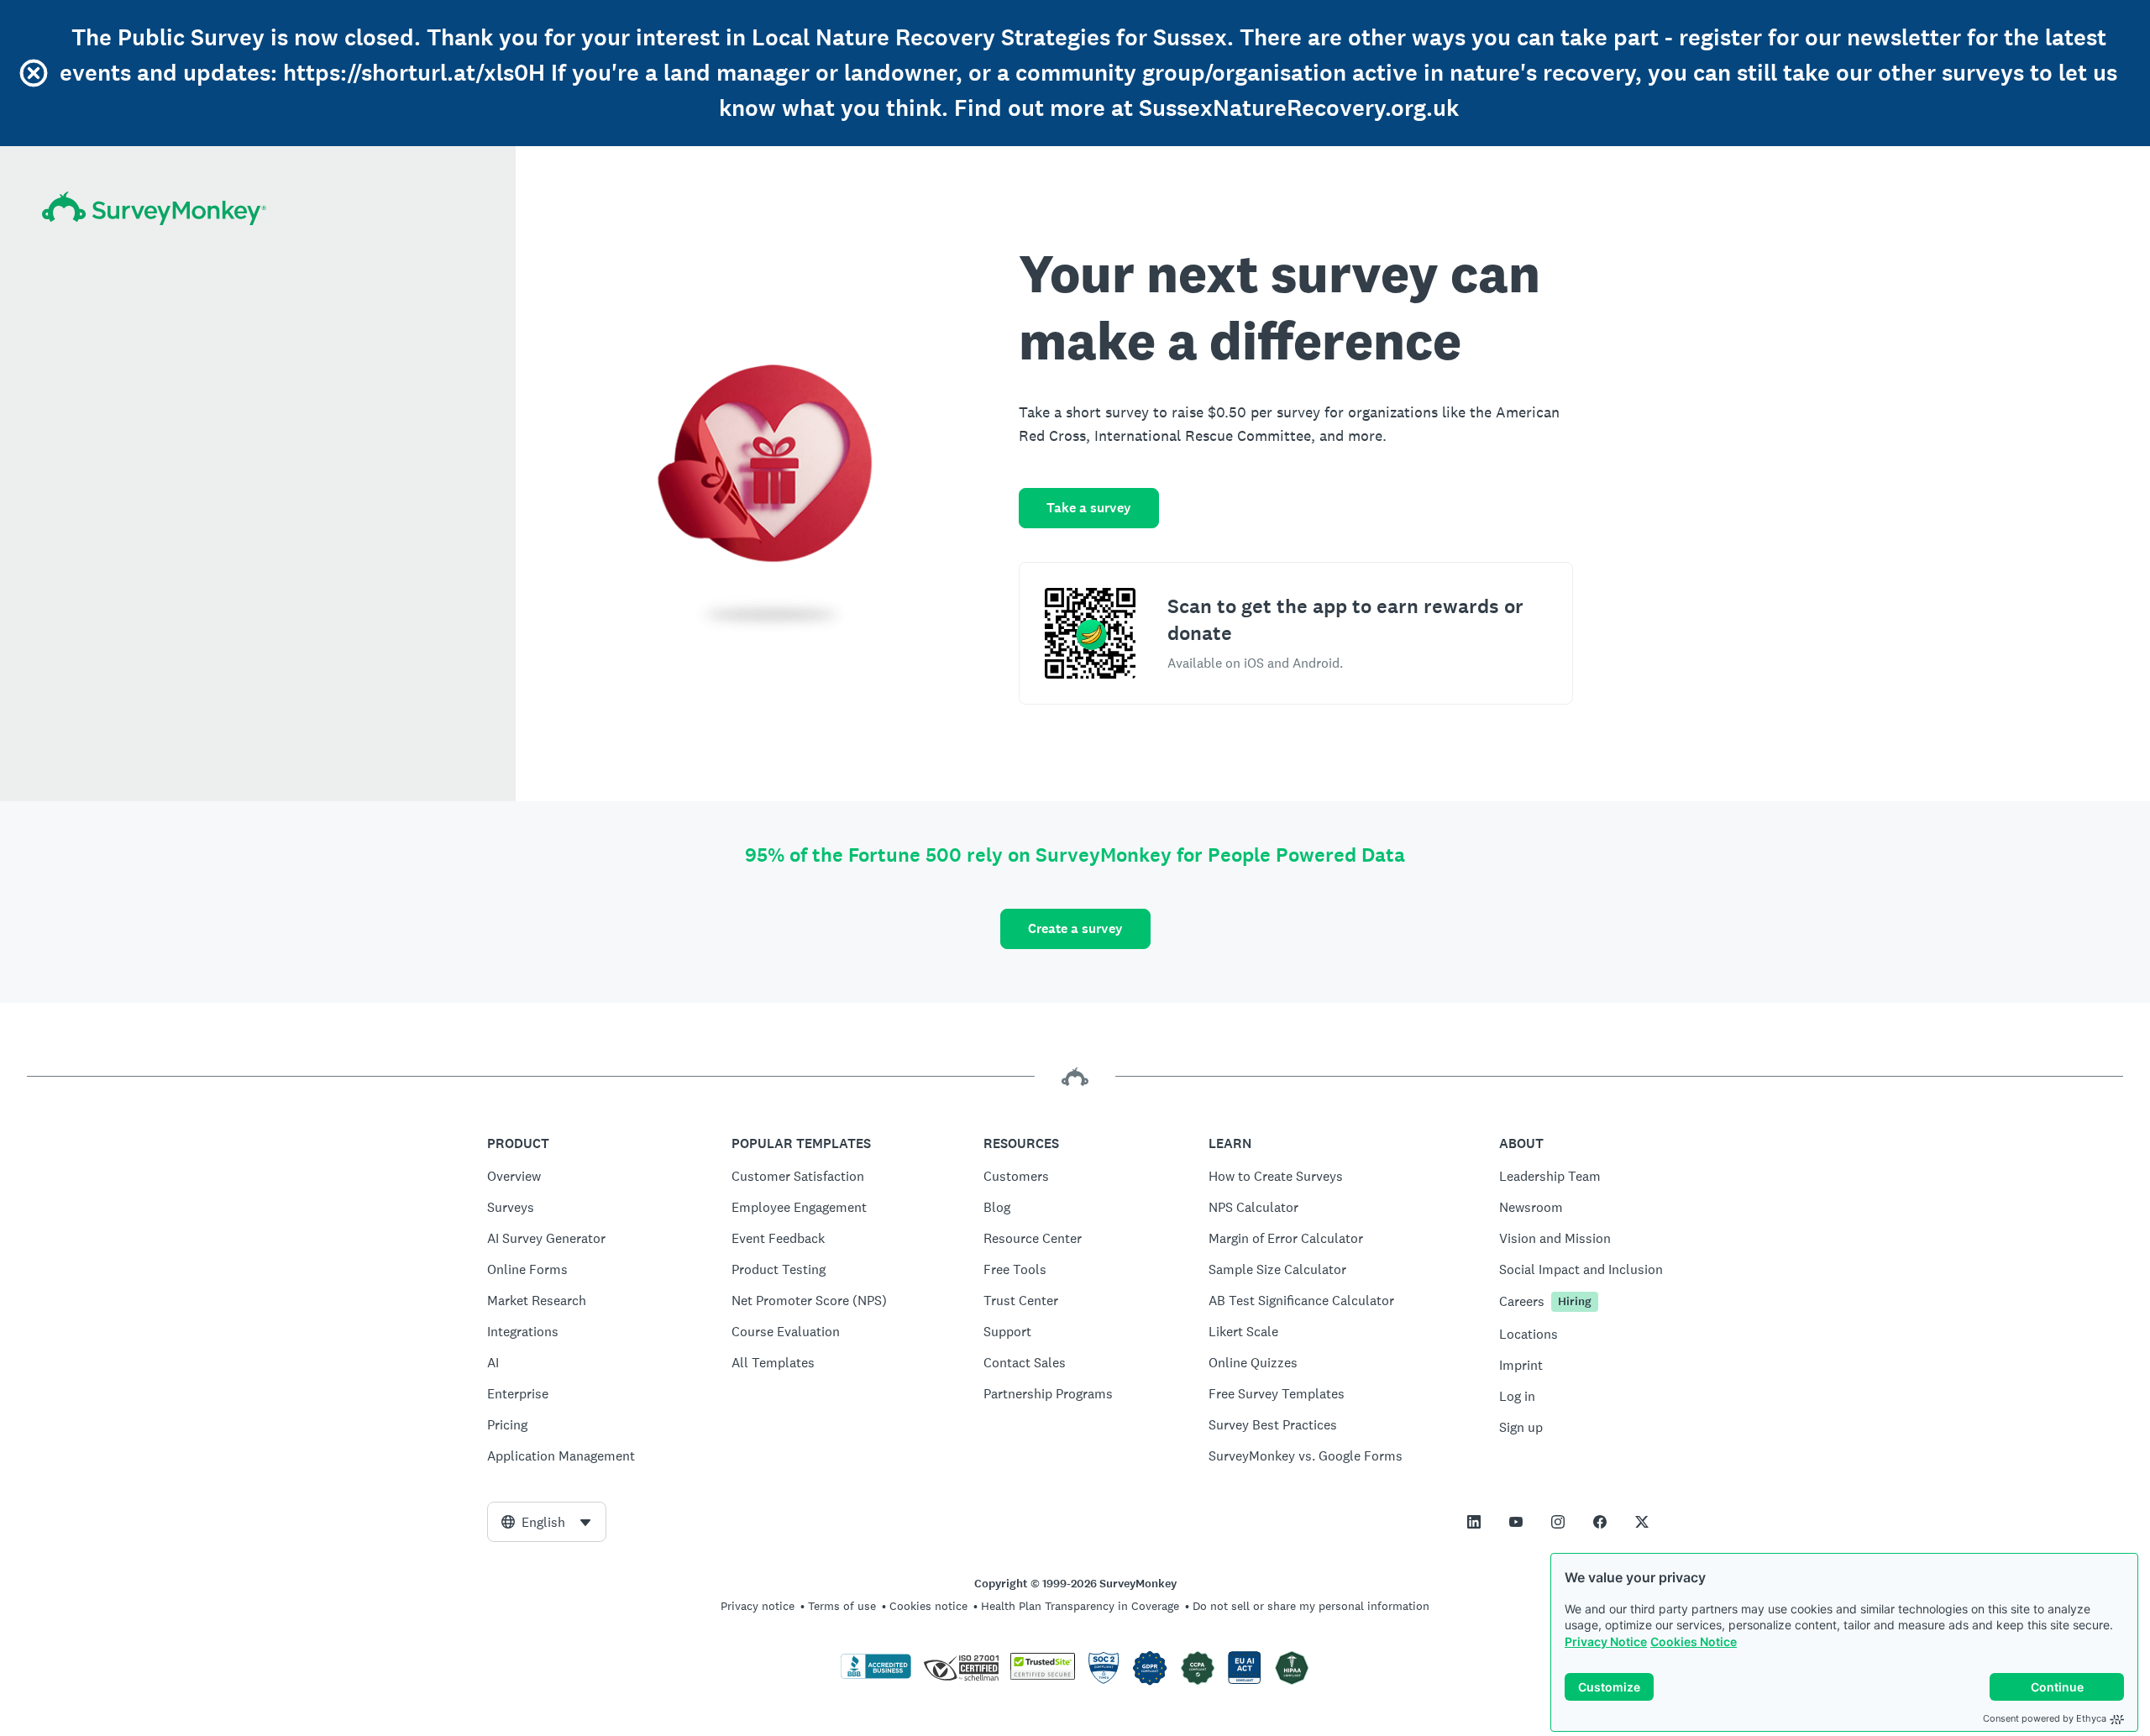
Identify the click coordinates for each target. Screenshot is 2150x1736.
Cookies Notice (1694, 1642)
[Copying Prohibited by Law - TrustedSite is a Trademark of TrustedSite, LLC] (1043, 1676)
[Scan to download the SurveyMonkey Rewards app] (1090, 633)
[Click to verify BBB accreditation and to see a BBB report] (876, 1676)
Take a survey (1089, 508)
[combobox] (547, 1522)
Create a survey (1075, 928)
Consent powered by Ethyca (2045, 1718)
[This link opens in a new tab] (1474, 1522)
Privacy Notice (1606, 1642)
